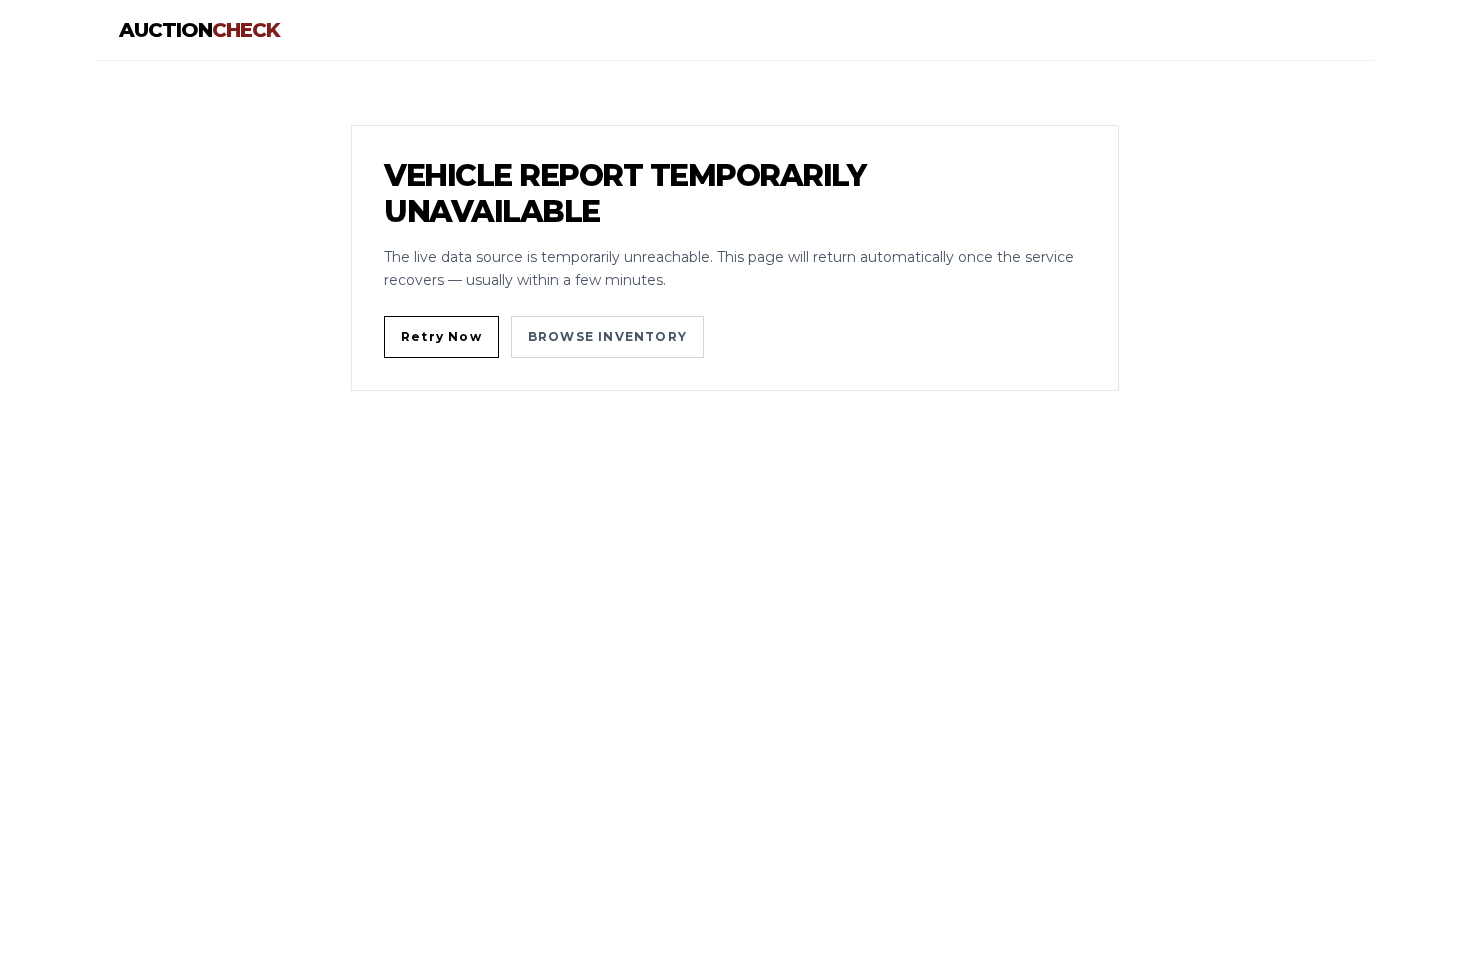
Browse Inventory (607, 336)
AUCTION (199, 30)
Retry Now (441, 336)
